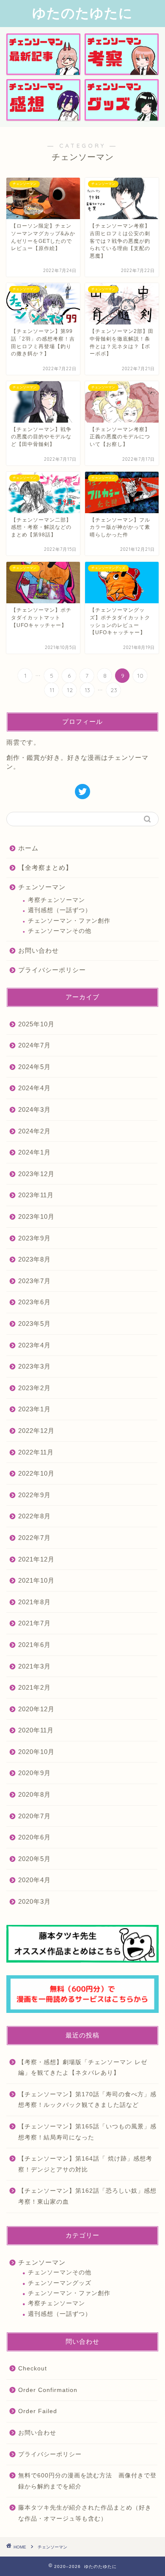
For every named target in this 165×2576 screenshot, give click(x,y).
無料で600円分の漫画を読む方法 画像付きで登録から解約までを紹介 (87, 2481)
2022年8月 (34, 1516)
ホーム (32, 848)
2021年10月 (36, 1580)
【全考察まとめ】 (45, 867)
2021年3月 (34, 1666)
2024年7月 (34, 1045)
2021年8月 (34, 1602)
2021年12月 (36, 1559)
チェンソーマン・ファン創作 (69, 921)
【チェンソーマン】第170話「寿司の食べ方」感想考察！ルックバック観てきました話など (87, 2100)
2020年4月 (34, 1880)
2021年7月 (34, 1623)
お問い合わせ (42, 950)
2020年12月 (36, 1709)
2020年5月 (34, 1859)
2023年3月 (34, 1366)
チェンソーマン (45, 887)
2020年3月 (34, 1901)
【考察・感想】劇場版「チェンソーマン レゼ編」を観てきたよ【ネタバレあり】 (83, 2068)
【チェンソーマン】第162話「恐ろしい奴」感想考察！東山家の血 (87, 2196)
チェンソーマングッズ (60, 2283)
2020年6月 (34, 1837)
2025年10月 (36, 1024)
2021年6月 (34, 1645)
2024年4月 (34, 1088)
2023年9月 (34, 1238)
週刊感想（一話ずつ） (60, 910)
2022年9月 (34, 1495)
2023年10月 (36, 1217)
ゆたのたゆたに (82, 13)
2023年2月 (34, 1388)
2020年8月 (34, 1794)
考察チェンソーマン (56, 900)
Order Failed (38, 2411)
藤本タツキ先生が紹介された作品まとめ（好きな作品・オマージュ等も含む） (85, 2513)
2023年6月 (34, 1302)
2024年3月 (34, 1109)
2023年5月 (34, 1324)
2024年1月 (34, 1152)
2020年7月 (34, 1816)
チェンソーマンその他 (60, 931)
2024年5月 (34, 1067)
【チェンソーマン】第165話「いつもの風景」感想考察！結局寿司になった (87, 2132)
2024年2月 (34, 1131)
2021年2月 (34, 1687)
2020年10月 (36, 1752)
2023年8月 (34, 1259)
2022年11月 (36, 1452)
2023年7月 (34, 1281)
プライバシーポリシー (52, 970)
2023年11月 (36, 1195)
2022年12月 (36, 1431)
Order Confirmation (48, 2390)
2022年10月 (36, 1473)
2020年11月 (36, 1730)
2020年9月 (34, 1773)
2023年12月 (36, 1174)
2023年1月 (34, 1409)
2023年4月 (34, 1345)
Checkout (33, 2368)
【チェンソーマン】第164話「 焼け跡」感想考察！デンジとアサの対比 (85, 2164)
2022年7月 (34, 1538)
